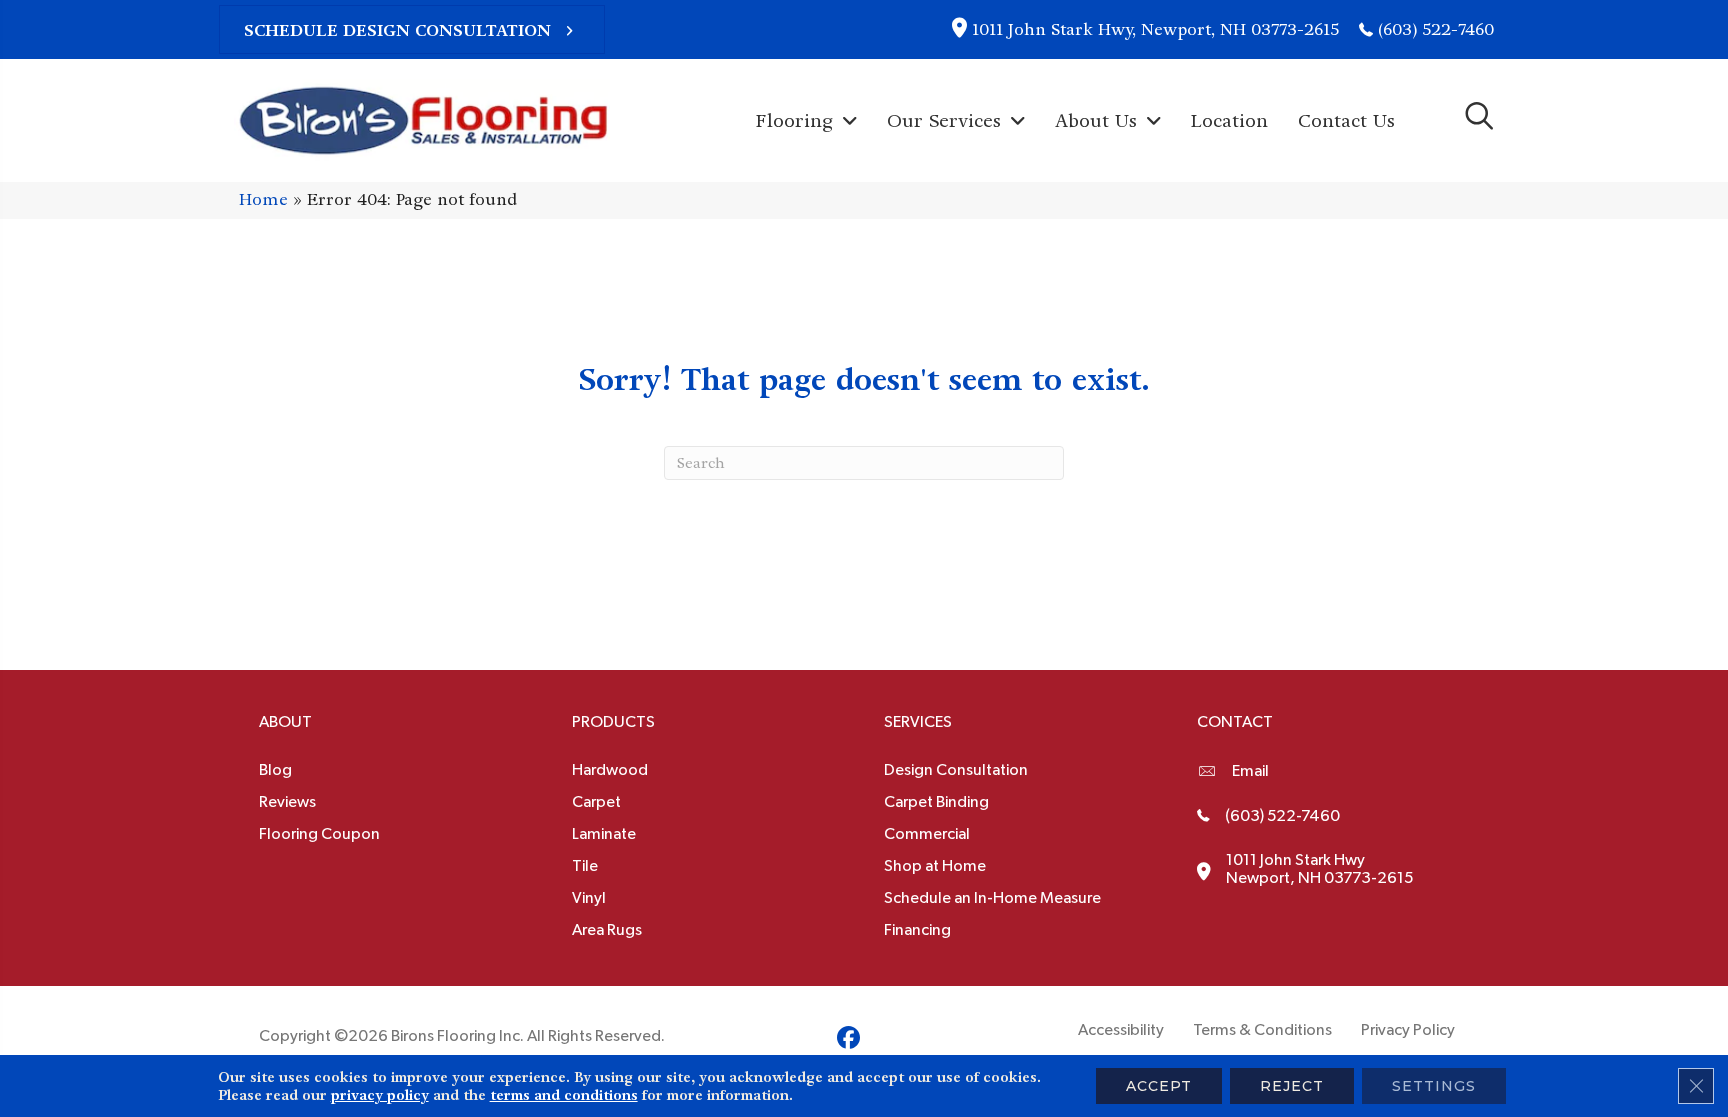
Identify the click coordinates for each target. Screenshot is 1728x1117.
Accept (1159, 1086)
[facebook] (848, 1041)
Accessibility (1121, 1030)
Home (263, 199)
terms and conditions (564, 1095)
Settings (1434, 1086)
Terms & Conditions (1262, 1030)
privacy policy (380, 1095)
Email (1250, 771)
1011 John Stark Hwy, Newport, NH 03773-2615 (1155, 29)
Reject (1292, 1086)
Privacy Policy (1408, 1030)
